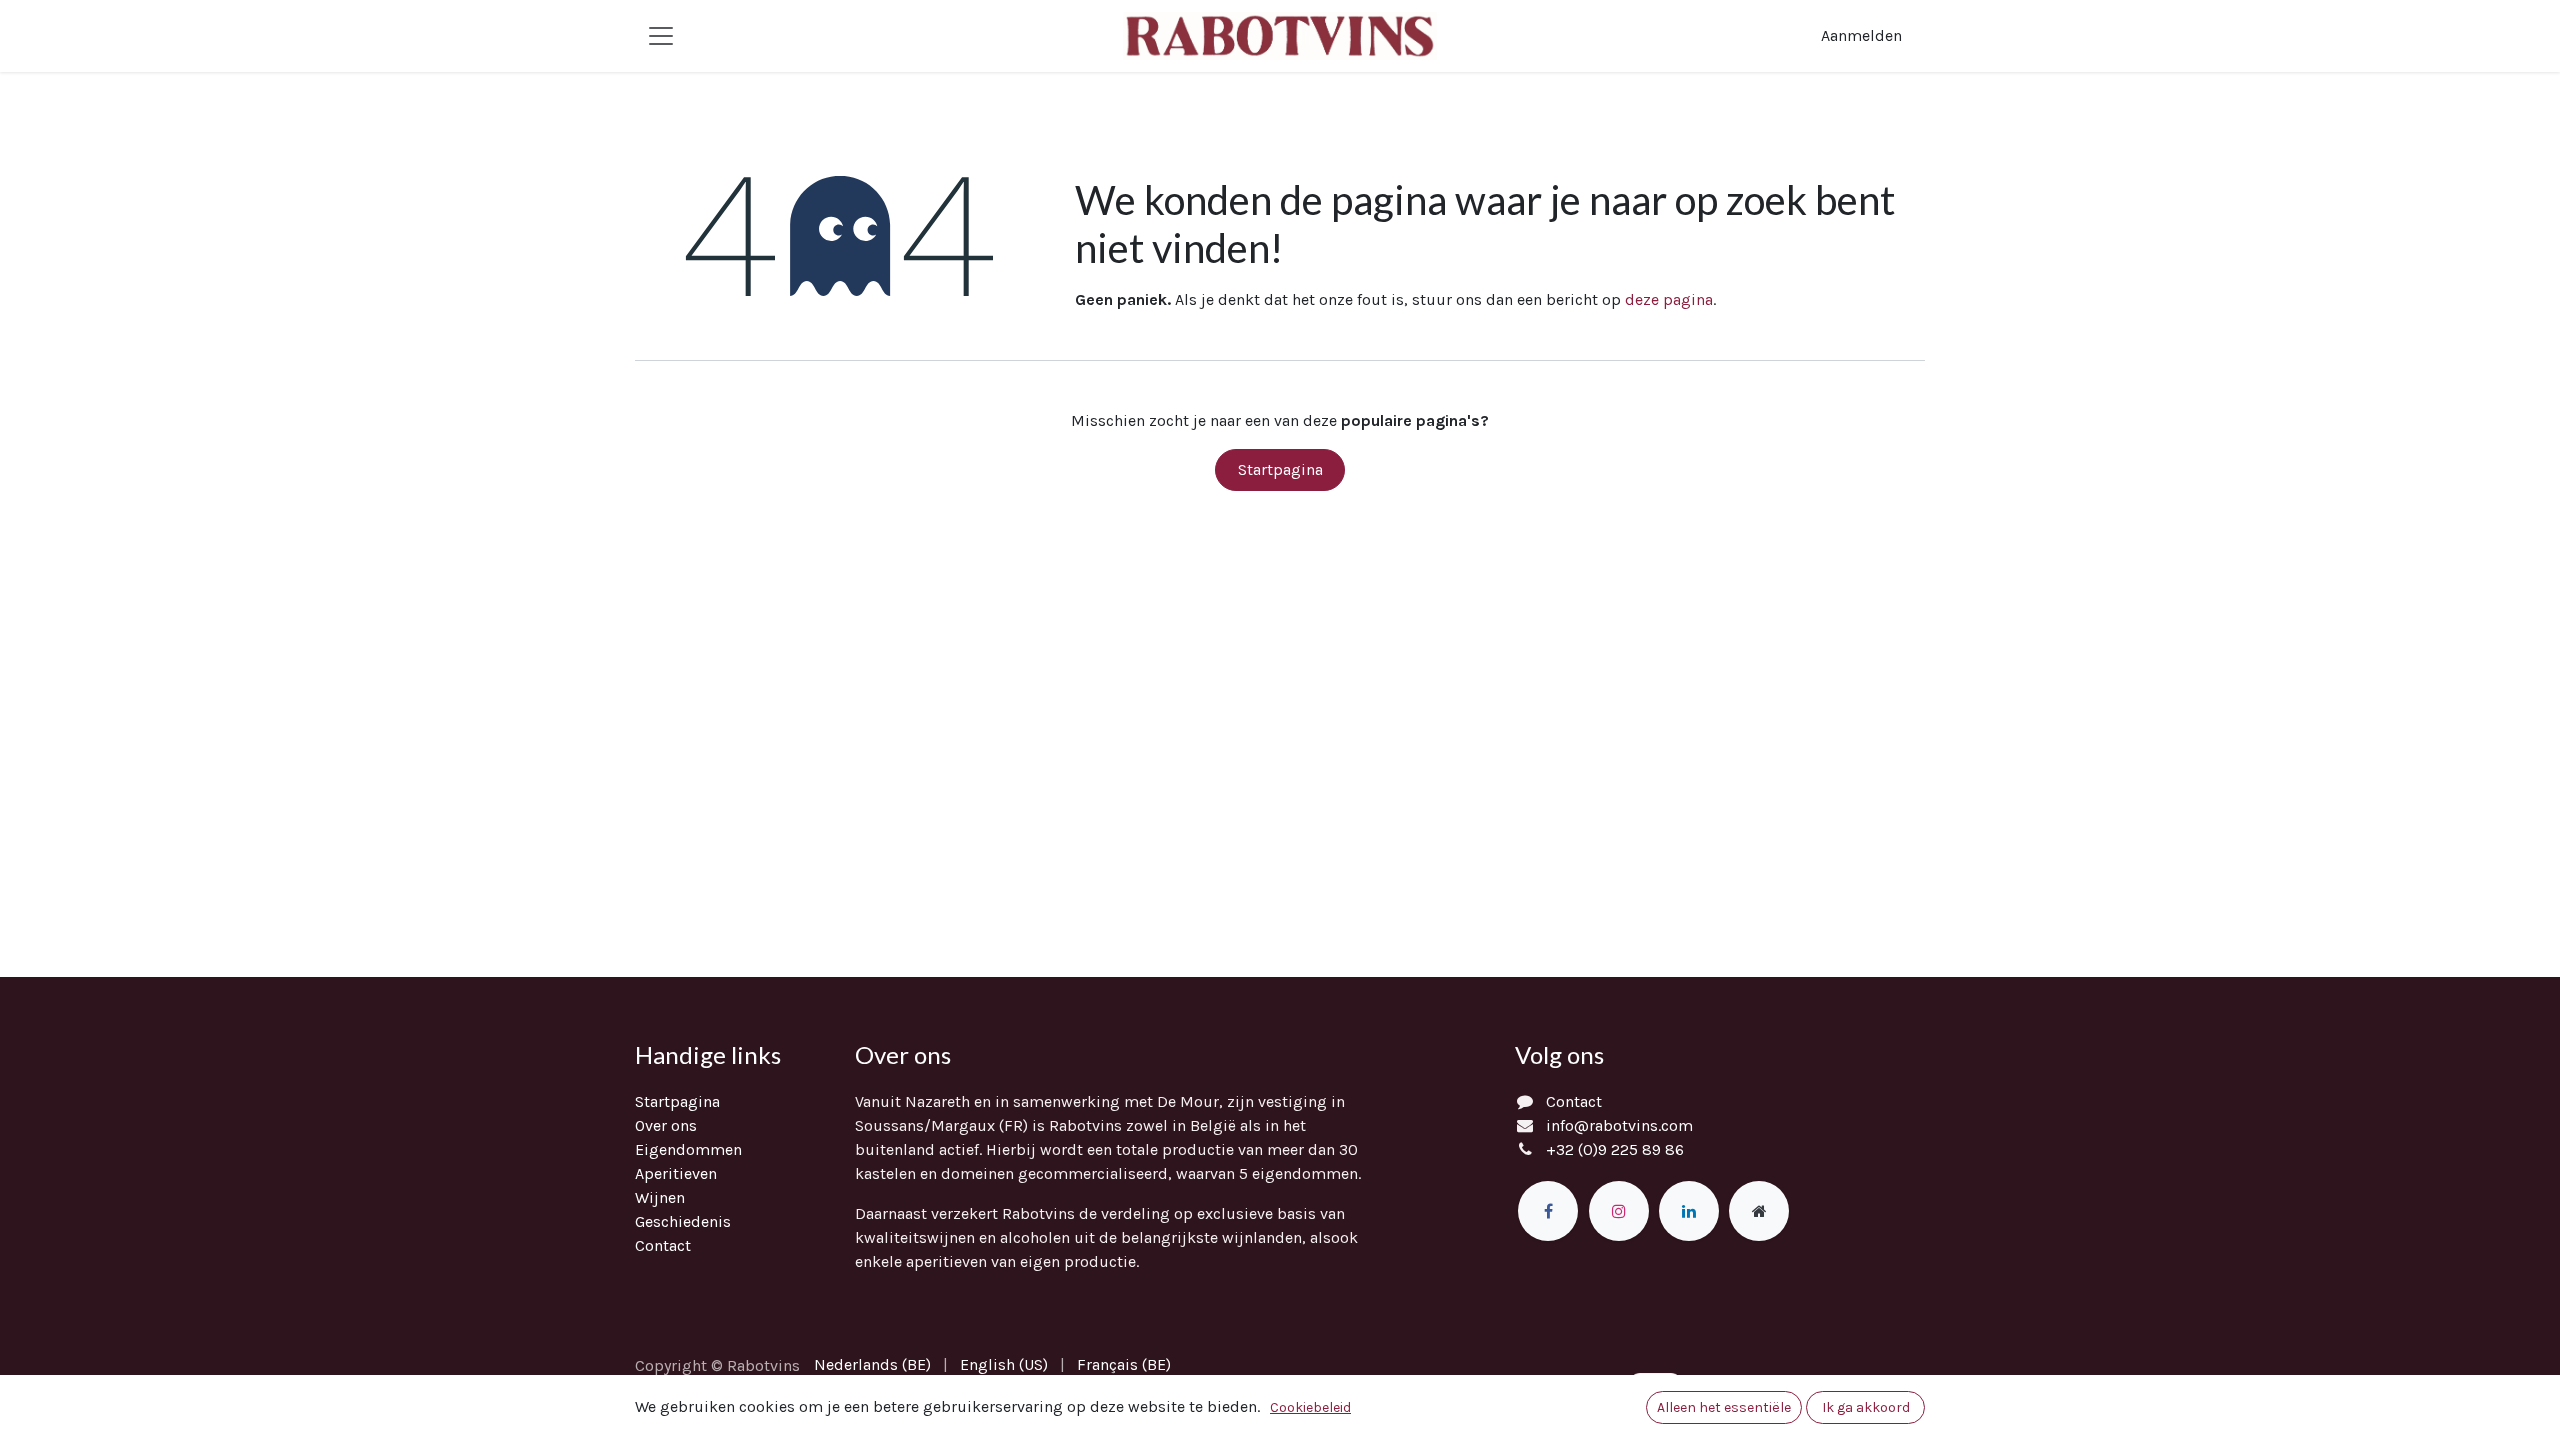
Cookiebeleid (1310, 1407)
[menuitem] (872, 1365)
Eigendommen (688, 1149)
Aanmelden (1861, 35)
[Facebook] (1548, 1211)
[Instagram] (1619, 1211)
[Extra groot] (1759, 1211)
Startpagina (1280, 469)
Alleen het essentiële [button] (1724, 1407)
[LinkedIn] (1689, 1211)
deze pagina (1669, 299)
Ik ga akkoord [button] (1866, 1407)
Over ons (666, 1125)
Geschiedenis (683, 1221)
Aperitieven (676, 1173)
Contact (663, 1245)
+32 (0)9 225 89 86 (1615, 1149)
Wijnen (660, 1197)
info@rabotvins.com (1619, 1125)
